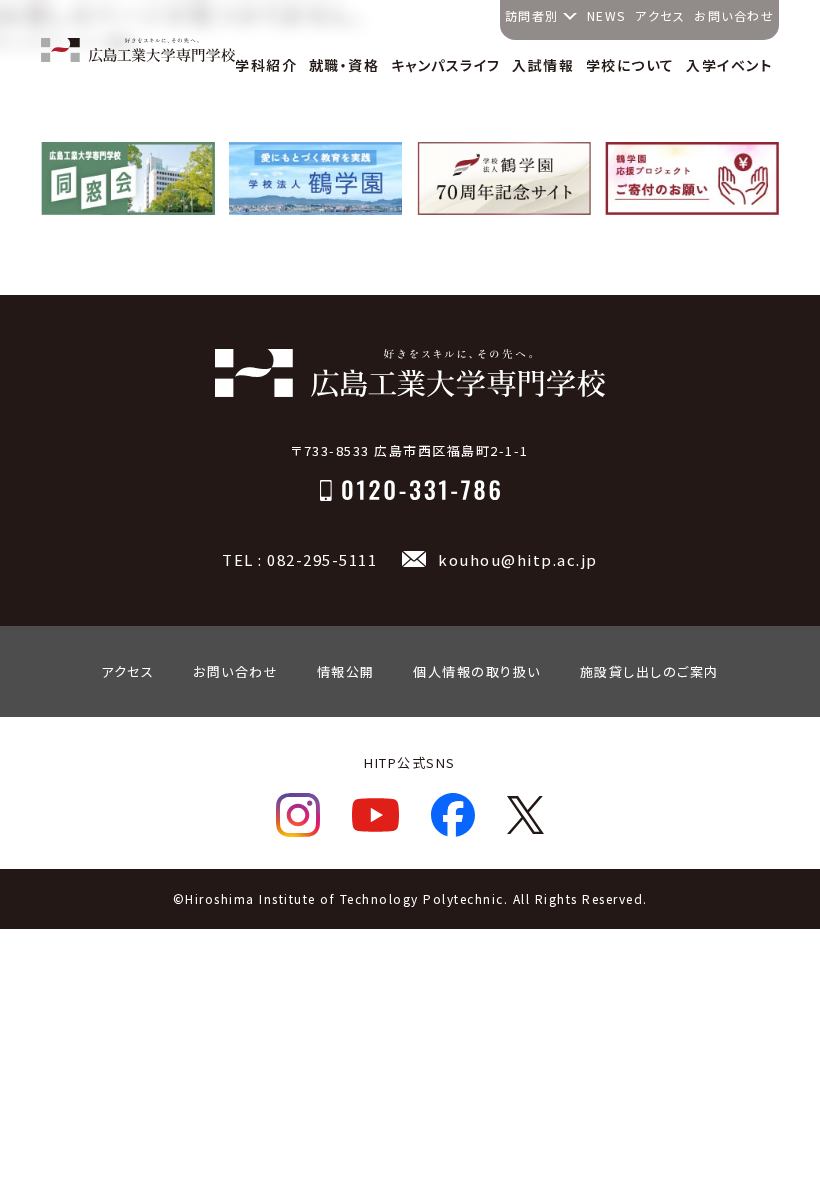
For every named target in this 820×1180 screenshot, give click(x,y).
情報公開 (346, 671)
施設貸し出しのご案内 (649, 671)
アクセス (660, 15)
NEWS (606, 15)
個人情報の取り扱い (477, 671)
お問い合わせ (734, 15)
